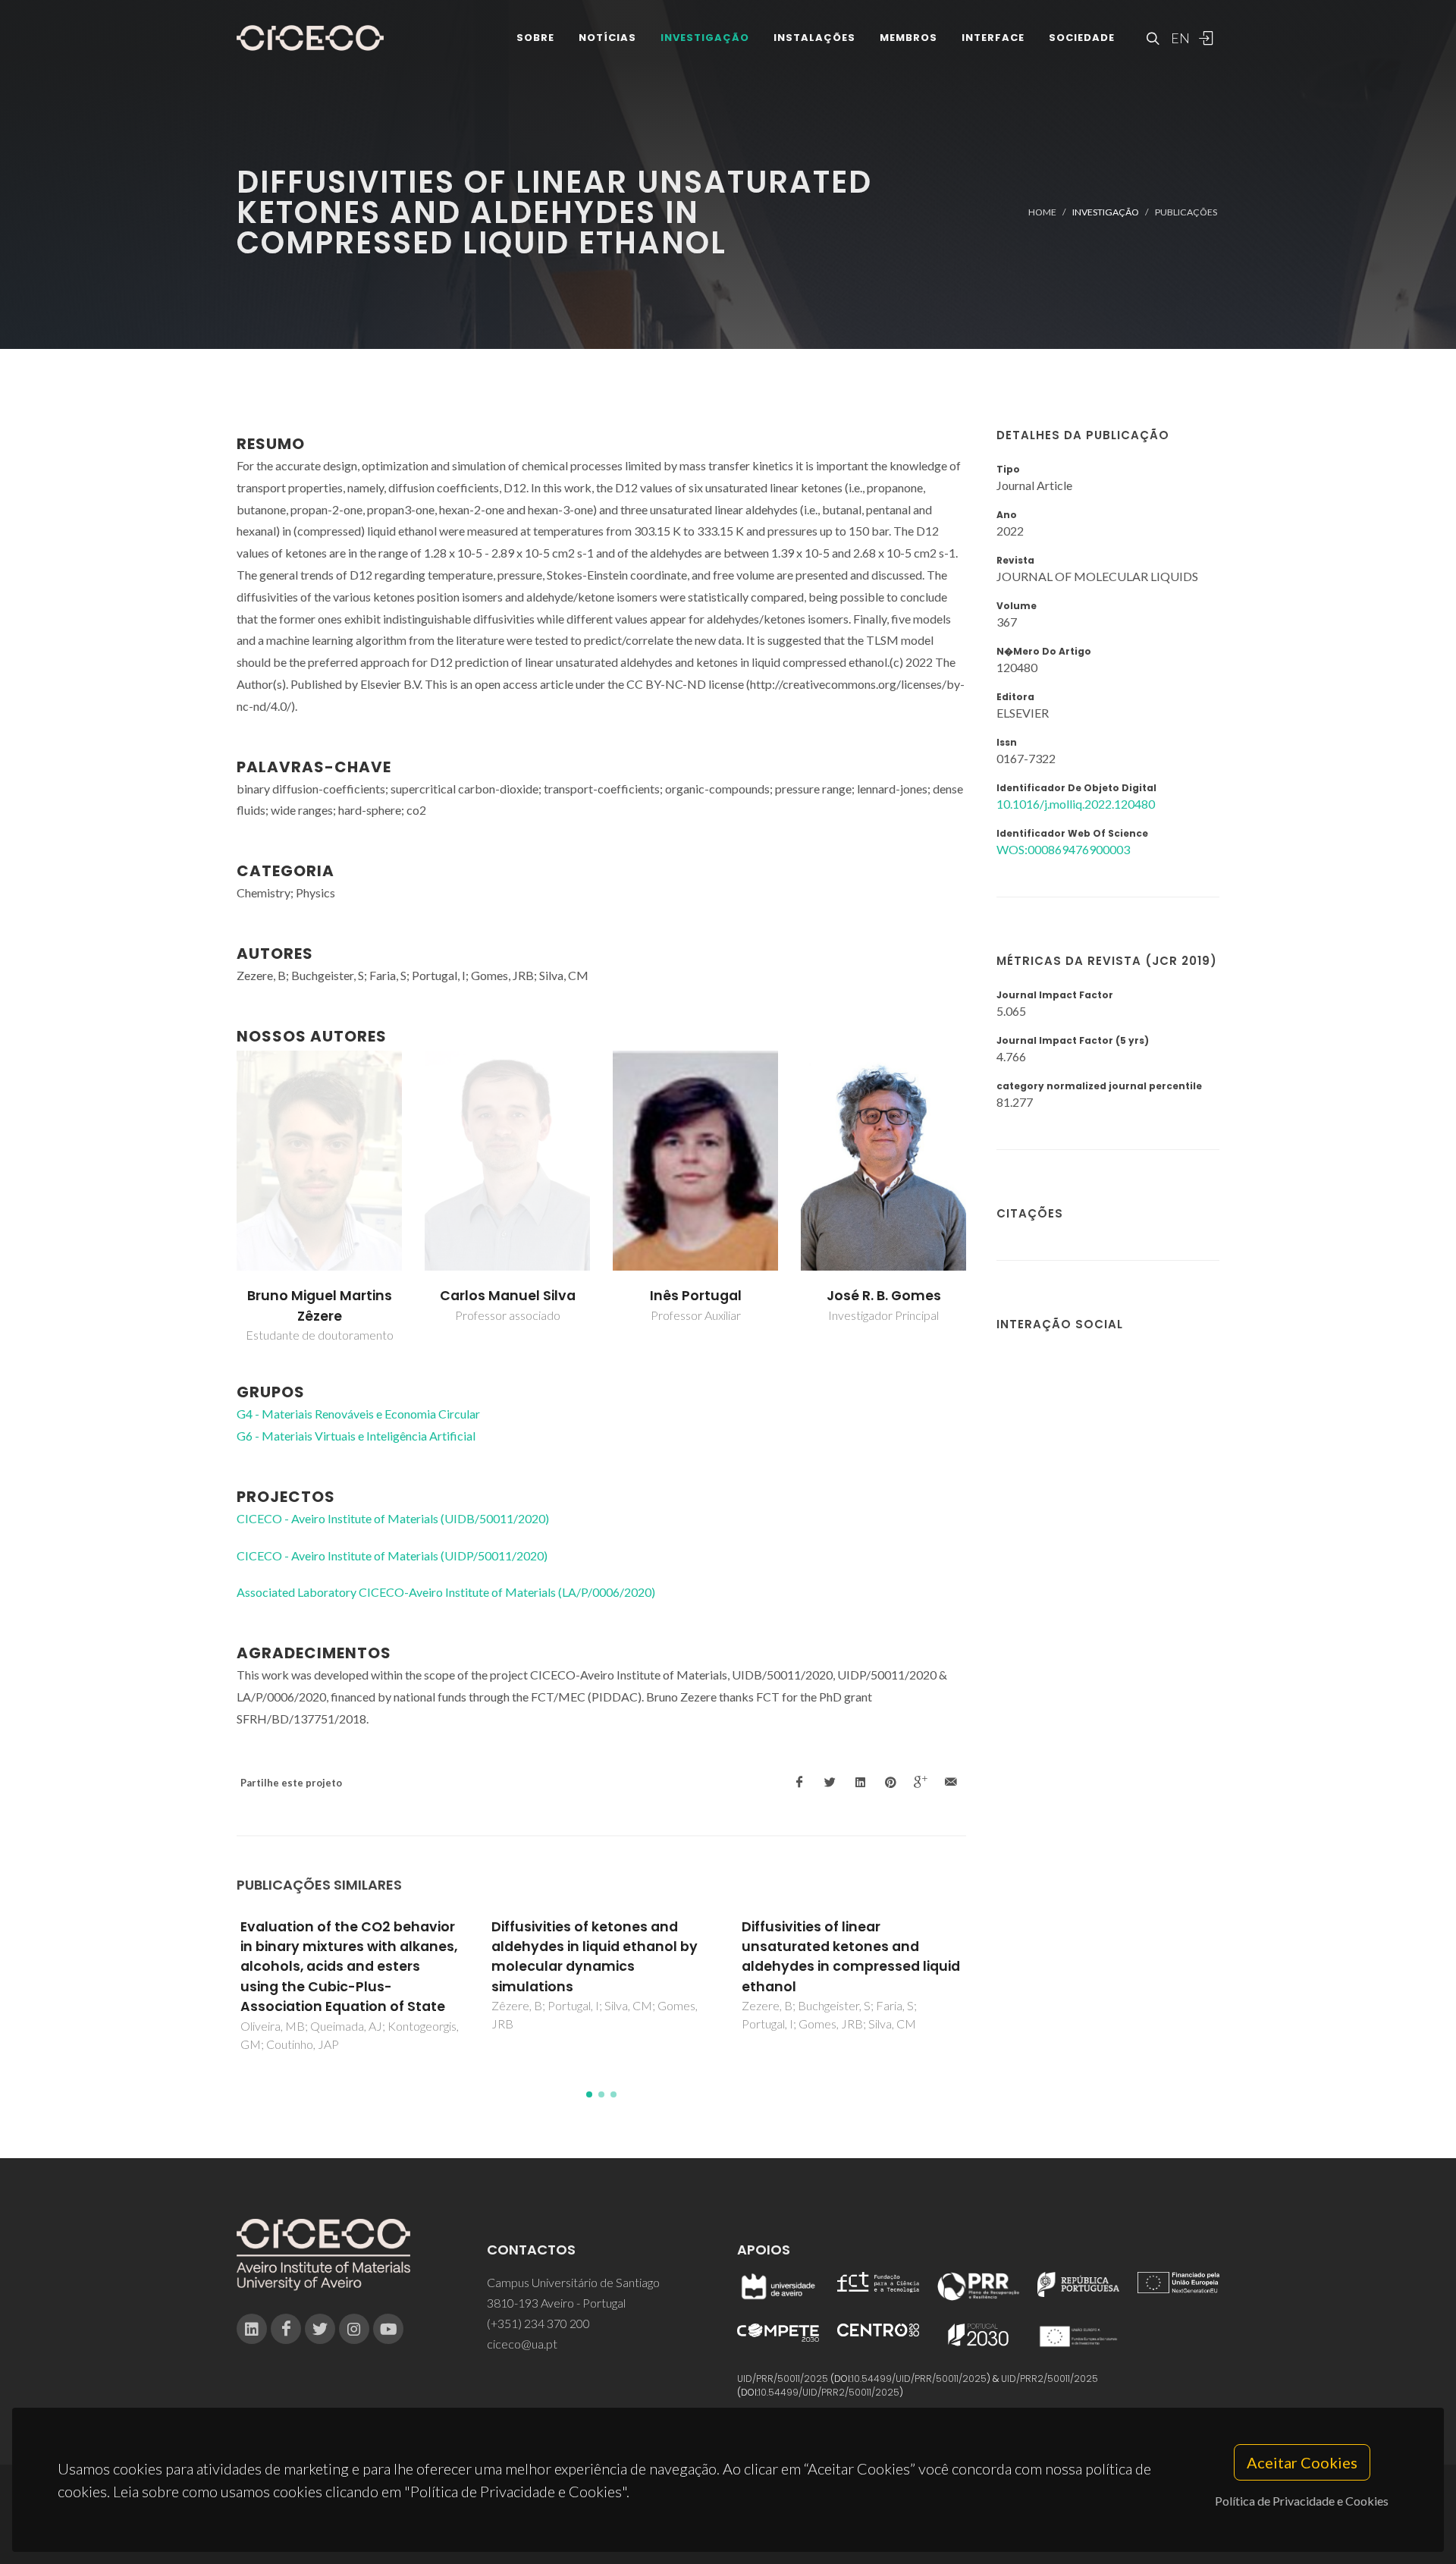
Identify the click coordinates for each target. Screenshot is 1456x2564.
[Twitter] (320, 2329)
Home (1042, 212)
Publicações (1186, 212)
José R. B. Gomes (884, 1296)
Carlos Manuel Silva (508, 1296)
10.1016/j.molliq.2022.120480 (1076, 804)
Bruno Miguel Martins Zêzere (320, 1306)
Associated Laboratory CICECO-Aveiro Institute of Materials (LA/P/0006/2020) (446, 1592)
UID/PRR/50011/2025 (783, 2379)
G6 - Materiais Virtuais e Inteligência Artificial (356, 1436)
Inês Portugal (696, 1296)
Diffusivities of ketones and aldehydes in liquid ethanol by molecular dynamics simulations (595, 1957)
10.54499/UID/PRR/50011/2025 (919, 2379)
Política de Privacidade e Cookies (1302, 2501)
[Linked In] (252, 2329)
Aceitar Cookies (1302, 2462)
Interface (993, 38)
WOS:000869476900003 (1063, 849)
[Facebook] (286, 2329)
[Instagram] (354, 2329)
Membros (908, 38)
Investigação (705, 38)
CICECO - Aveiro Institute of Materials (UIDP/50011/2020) (392, 1555)
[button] (589, 2094)
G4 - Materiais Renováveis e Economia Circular (358, 1414)
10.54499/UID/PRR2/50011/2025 (829, 2392)
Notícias (607, 38)
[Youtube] (388, 2329)
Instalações (814, 38)
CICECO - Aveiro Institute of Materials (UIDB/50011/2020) (393, 1518)
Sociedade (1082, 38)
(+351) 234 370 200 (538, 2323)
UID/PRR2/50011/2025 (1050, 2379)
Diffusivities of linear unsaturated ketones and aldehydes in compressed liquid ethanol (851, 1957)
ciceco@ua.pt (522, 2344)
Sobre (535, 38)
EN (1178, 38)
